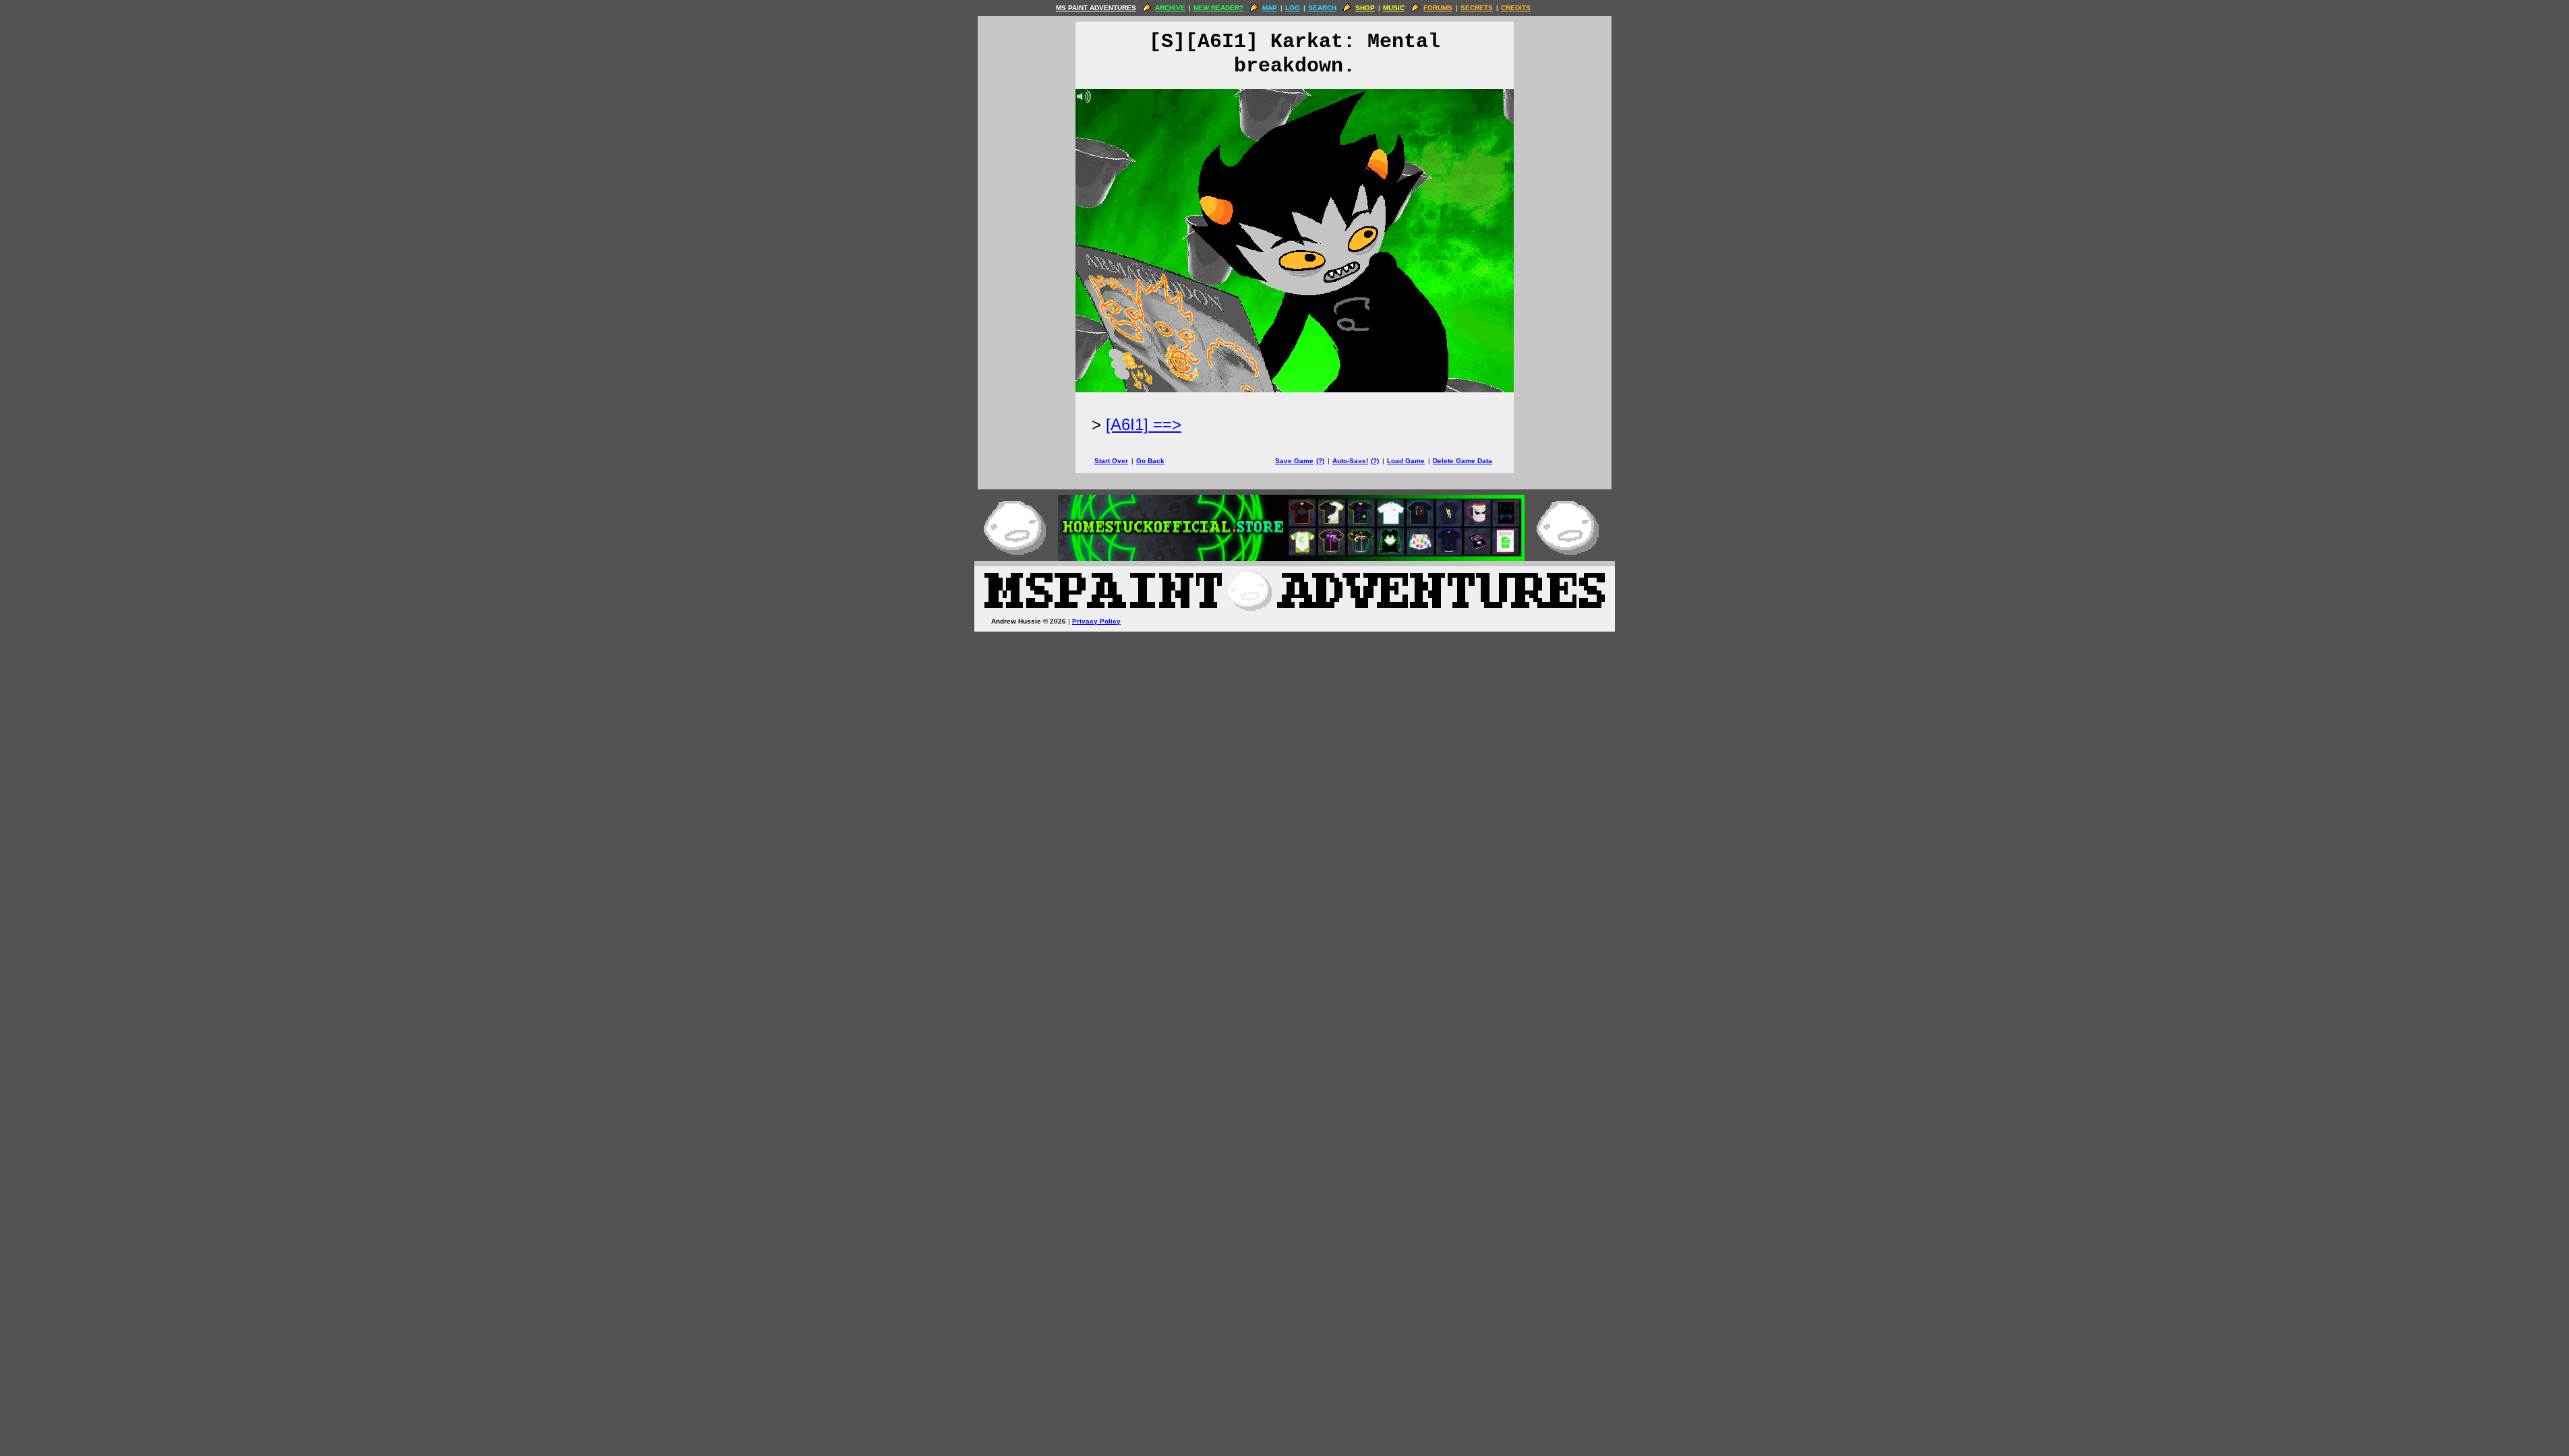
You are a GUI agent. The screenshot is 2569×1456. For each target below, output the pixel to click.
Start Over (1111, 461)
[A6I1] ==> (1144, 424)
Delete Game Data (1463, 461)
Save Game (1294, 461)
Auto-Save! (1350, 461)
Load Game (1406, 461)
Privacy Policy (1096, 621)
